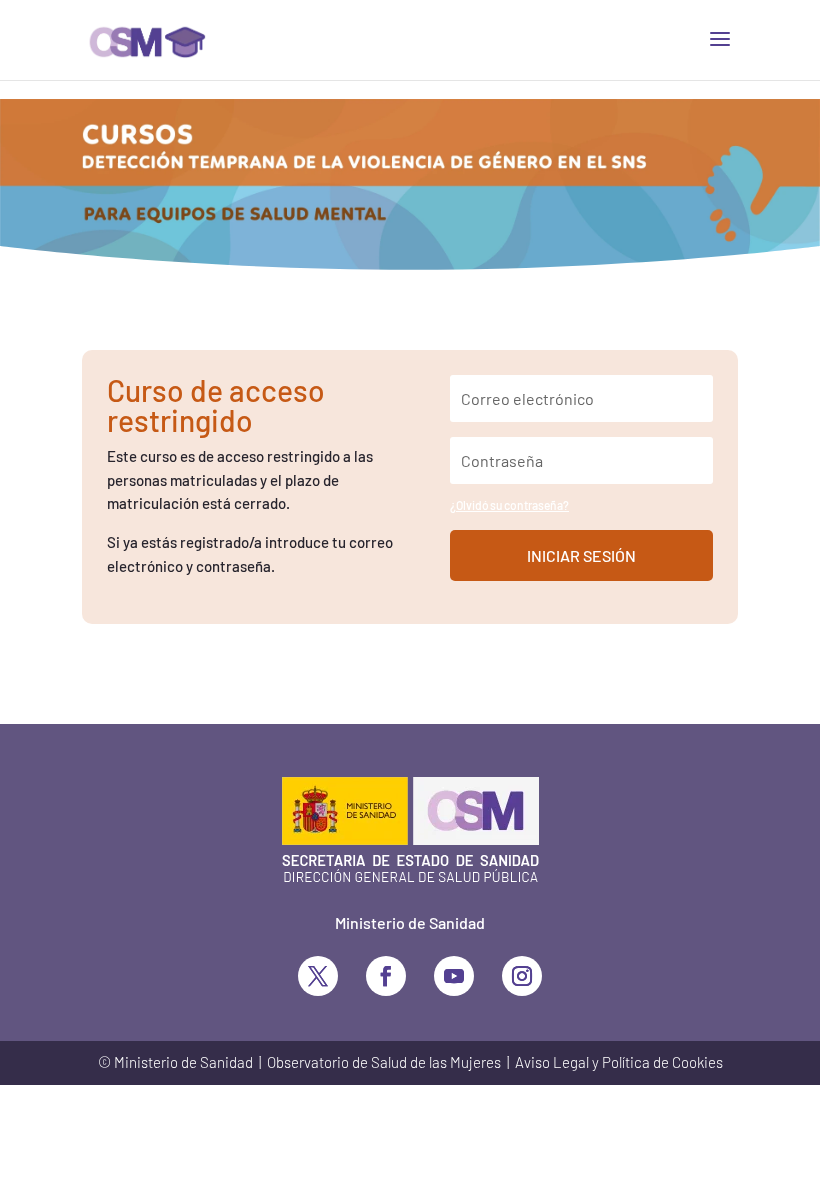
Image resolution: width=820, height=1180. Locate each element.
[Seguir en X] (318, 976)
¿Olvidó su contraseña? (509, 505)
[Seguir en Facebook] (386, 976)
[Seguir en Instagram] (522, 976)
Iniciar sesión (581, 555)
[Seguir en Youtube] (454, 976)
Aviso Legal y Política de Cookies (619, 1062)
